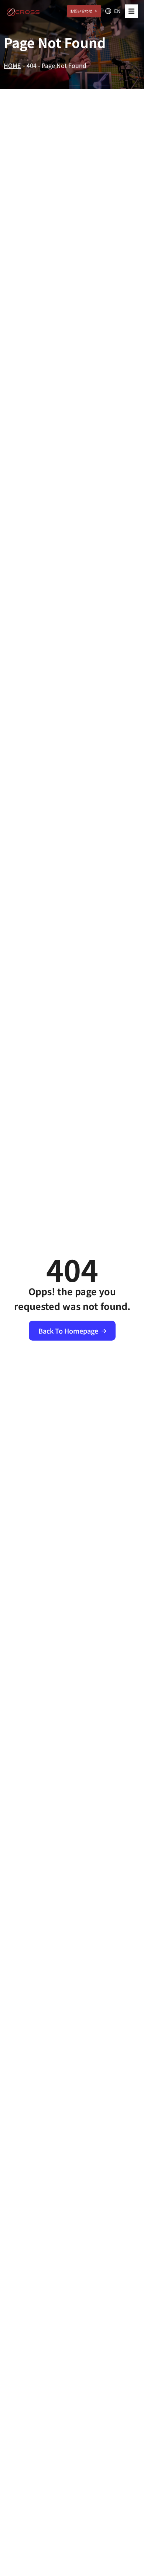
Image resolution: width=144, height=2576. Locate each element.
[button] (131, 11)
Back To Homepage (68, 1331)
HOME (12, 65)
